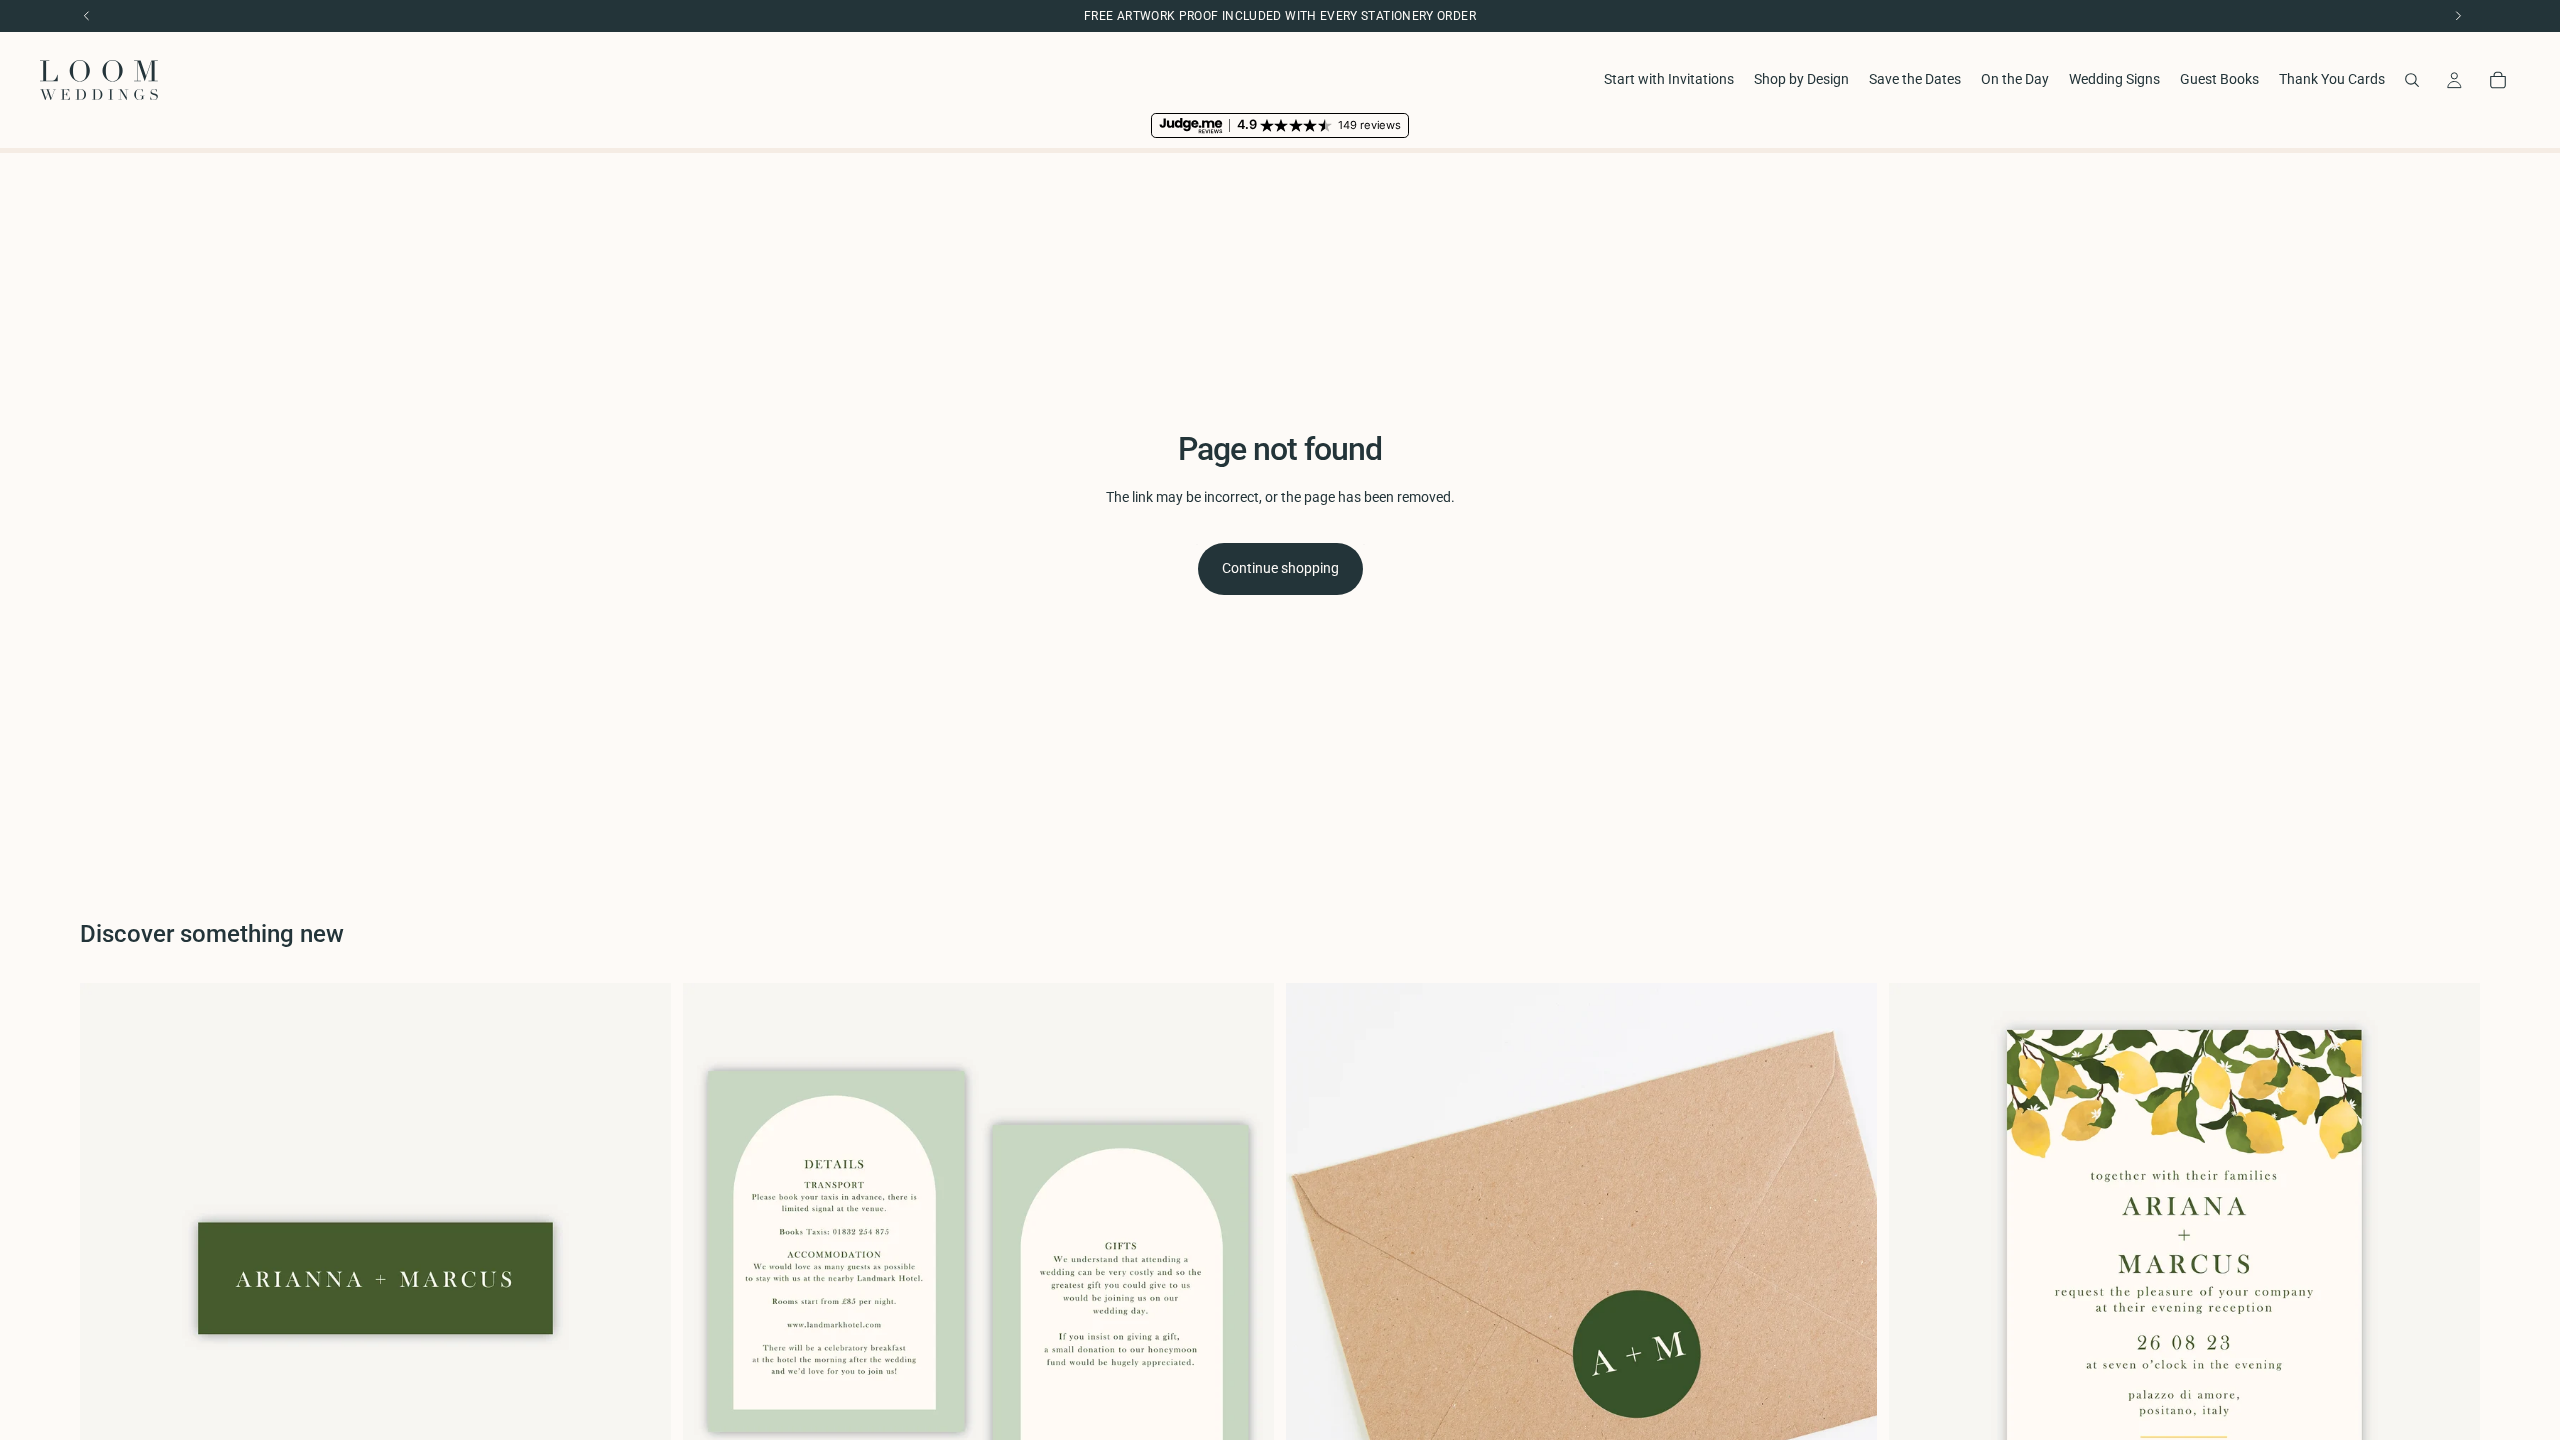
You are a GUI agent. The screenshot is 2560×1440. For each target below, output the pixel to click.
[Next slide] (2450, 1279)
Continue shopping (1280, 568)
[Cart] (2498, 80)
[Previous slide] (1919, 1279)
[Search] (2412, 80)
